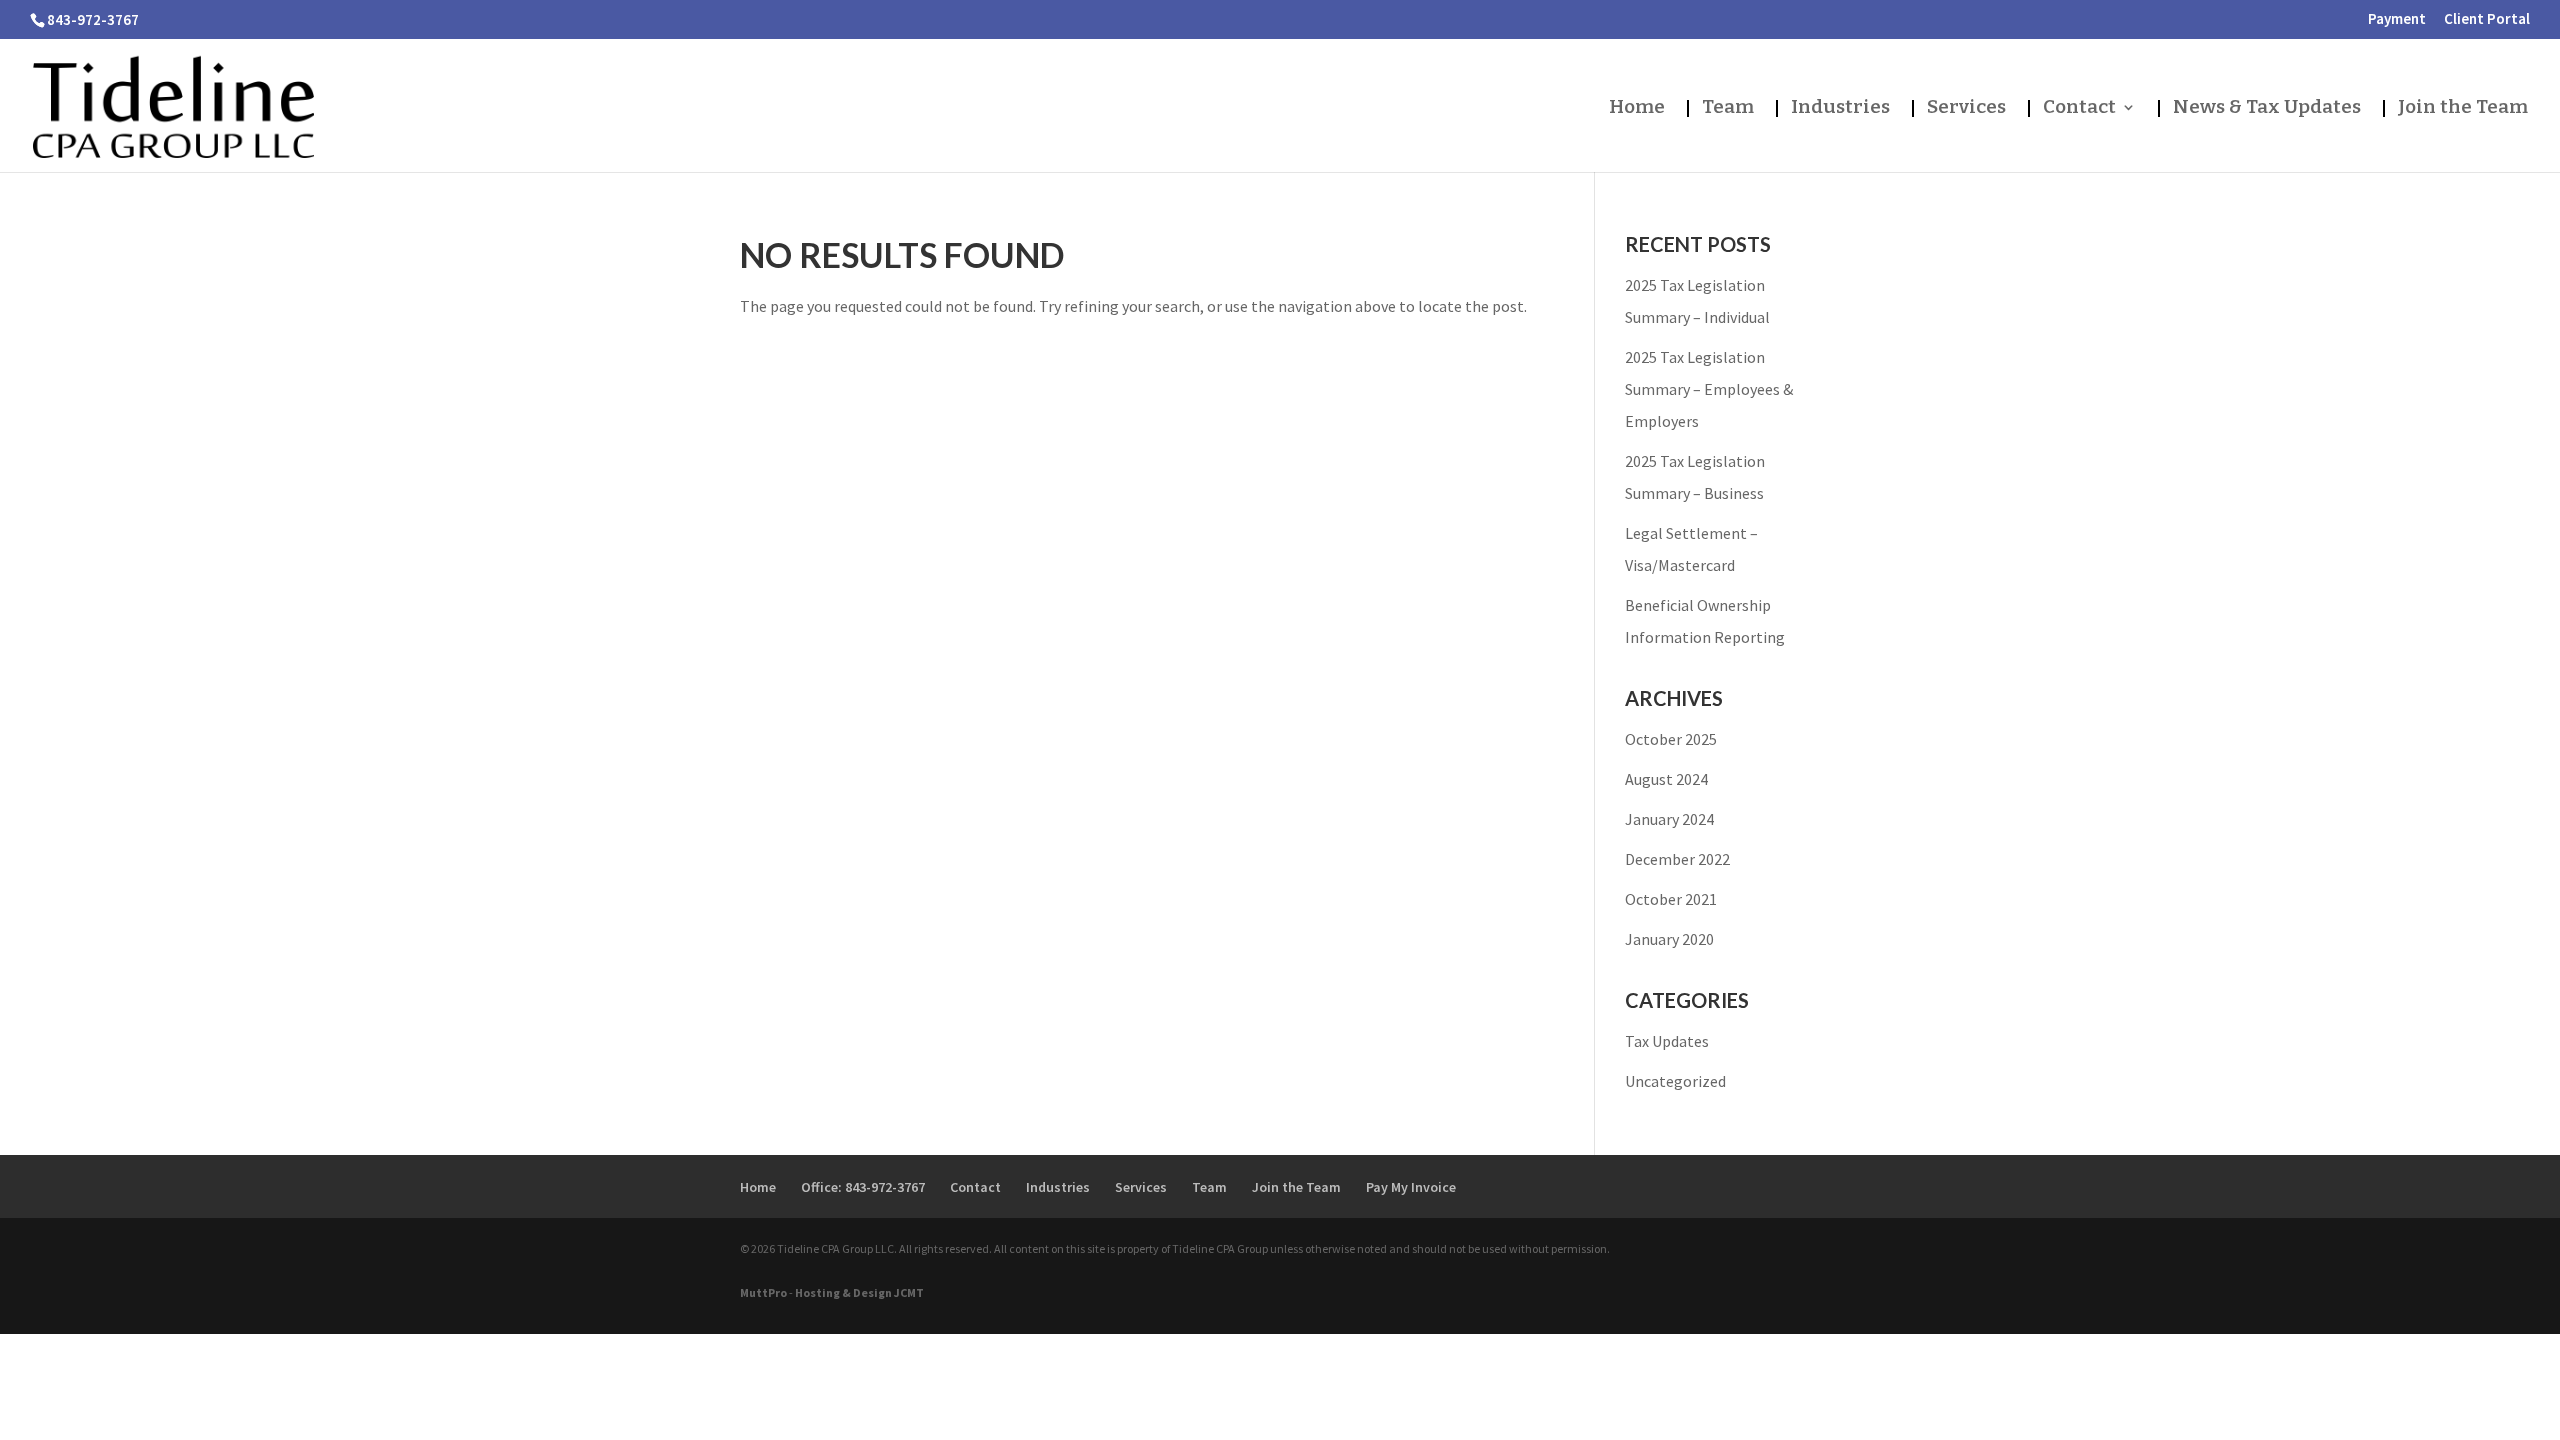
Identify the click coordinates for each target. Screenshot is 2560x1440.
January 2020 (1669, 939)
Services (1966, 108)
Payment (2397, 19)
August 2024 (1666, 779)
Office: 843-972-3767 (863, 1187)
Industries (1840, 108)
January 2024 (1669, 819)
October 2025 (1671, 739)
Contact (2079, 108)
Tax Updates (1667, 1041)
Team (1728, 108)
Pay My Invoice (1411, 1187)
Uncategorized (1675, 1081)
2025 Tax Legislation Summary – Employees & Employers (1709, 389)
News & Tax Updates (2267, 108)
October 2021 (1671, 899)
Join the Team (2463, 108)
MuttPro (763, 1292)
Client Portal (2487, 19)
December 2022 (1677, 859)
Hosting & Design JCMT (859, 1292)
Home (1637, 108)
